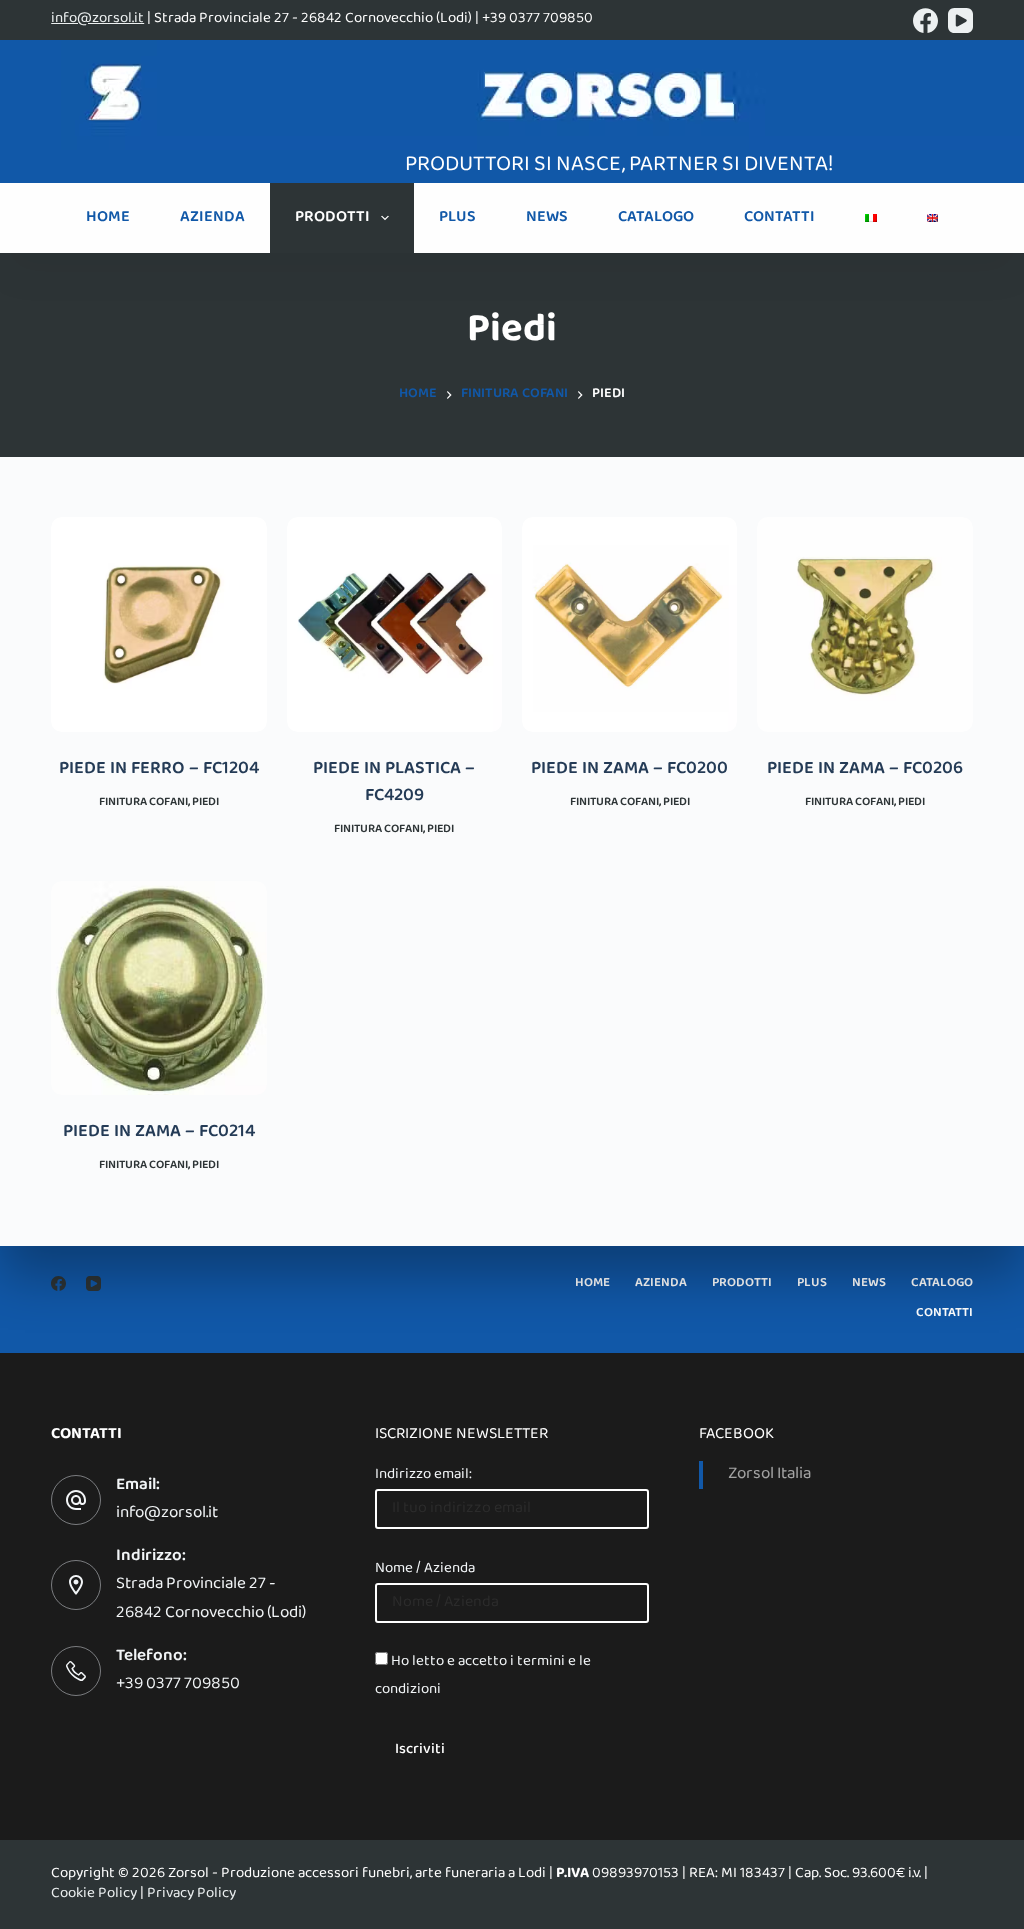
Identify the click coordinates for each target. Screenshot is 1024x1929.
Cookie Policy (94, 1894)
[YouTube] (960, 20)
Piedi (205, 803)
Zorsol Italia (769, 1475)
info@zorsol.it (97, 19)
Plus (457, 218)
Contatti (779, 218)
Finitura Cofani (143, 803)
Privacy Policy (191, 1894)
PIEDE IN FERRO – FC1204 (159, 770)
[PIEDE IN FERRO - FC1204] (158, 624)
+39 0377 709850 (178, 1685)
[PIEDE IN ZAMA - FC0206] (864, 624)
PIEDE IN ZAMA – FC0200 (629, 770)
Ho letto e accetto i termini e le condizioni (483, 1676)
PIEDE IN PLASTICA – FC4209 (394, 783)
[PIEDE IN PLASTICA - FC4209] (394, 624)
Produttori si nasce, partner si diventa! (619, 166)
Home (108, 218)
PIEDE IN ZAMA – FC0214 (159, 1133)
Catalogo (656, 218)
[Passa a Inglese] (932, 218)
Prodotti (332, 218)
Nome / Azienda (425, 1569)
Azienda (212, 218)
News (547, 218)
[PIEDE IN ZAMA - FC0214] (158, 987)
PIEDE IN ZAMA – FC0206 (865, 770)
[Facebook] (925, 20)
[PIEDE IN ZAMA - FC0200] (629, 624)
